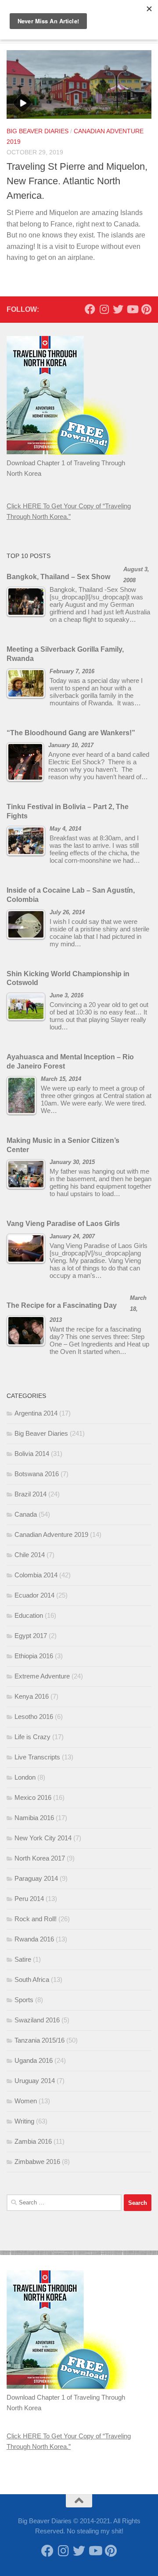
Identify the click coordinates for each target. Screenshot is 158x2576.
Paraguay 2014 (36, 1878)
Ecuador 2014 (34, 1595)
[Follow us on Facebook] (90, 309)
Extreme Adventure (42, 1676)
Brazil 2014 (31, 1494)
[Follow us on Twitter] (118, 309)
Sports (24, 2000)
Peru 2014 (29, 1899)
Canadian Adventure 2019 (51, 1534)
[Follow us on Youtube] (132, 309)
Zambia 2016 (33, 2141)
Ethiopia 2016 (34, 1656)
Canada (26, 1514)
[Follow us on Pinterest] (146, 309)
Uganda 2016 (34, 2060)
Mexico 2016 (33, 1797)
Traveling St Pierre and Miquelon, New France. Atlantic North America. (77, 181)
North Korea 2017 (40, 1858)
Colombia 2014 (36, 1575)
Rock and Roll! (36, 1919)
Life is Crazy (32, 1737)
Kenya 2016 (32, 1696)
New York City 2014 (43, 1838)
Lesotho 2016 (34, 1717)
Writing (24, 2121)
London (25, 1777)
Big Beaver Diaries (38, 131)
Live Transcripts (37, 1757)
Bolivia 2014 (32, 1454)
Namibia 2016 (34, 1818)
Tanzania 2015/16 (39, 2040)
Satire (23, 1959)
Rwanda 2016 (34, 1939)
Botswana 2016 (37, 1474)
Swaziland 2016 (37, 2020)
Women (26, 2101)
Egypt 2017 (31, 1636)
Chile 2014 (30, 1555)
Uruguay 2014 (35, 2081)
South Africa (32, 1979)
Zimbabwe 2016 (37, 2162)
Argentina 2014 (36, 1413)
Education (29, 1615)
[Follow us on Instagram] (104, 309)
